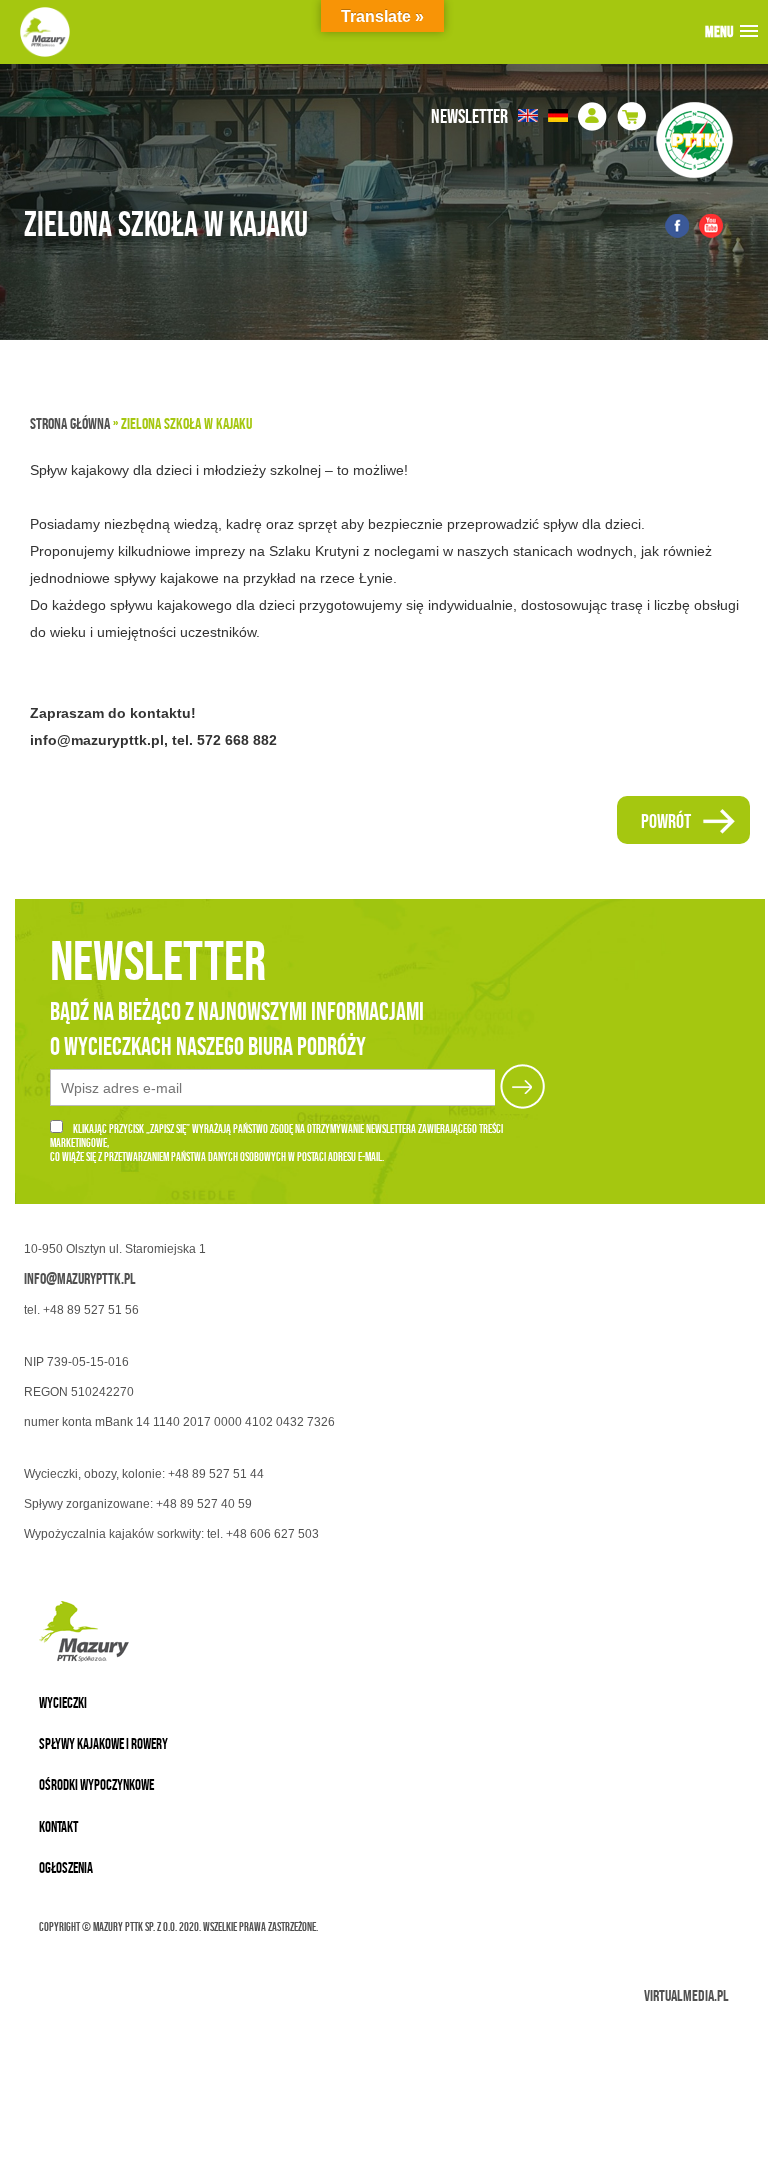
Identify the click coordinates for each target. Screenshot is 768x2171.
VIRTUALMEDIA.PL (686, 1995)
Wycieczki (63, 1702)
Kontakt (58, 1826)
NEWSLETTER (469, 116)
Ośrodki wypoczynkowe (96, 1784)
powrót (666, 821)
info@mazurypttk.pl (80, 1278)
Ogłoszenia (66, 1867)
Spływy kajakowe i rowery (103, 1743)
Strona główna (70, 423)
